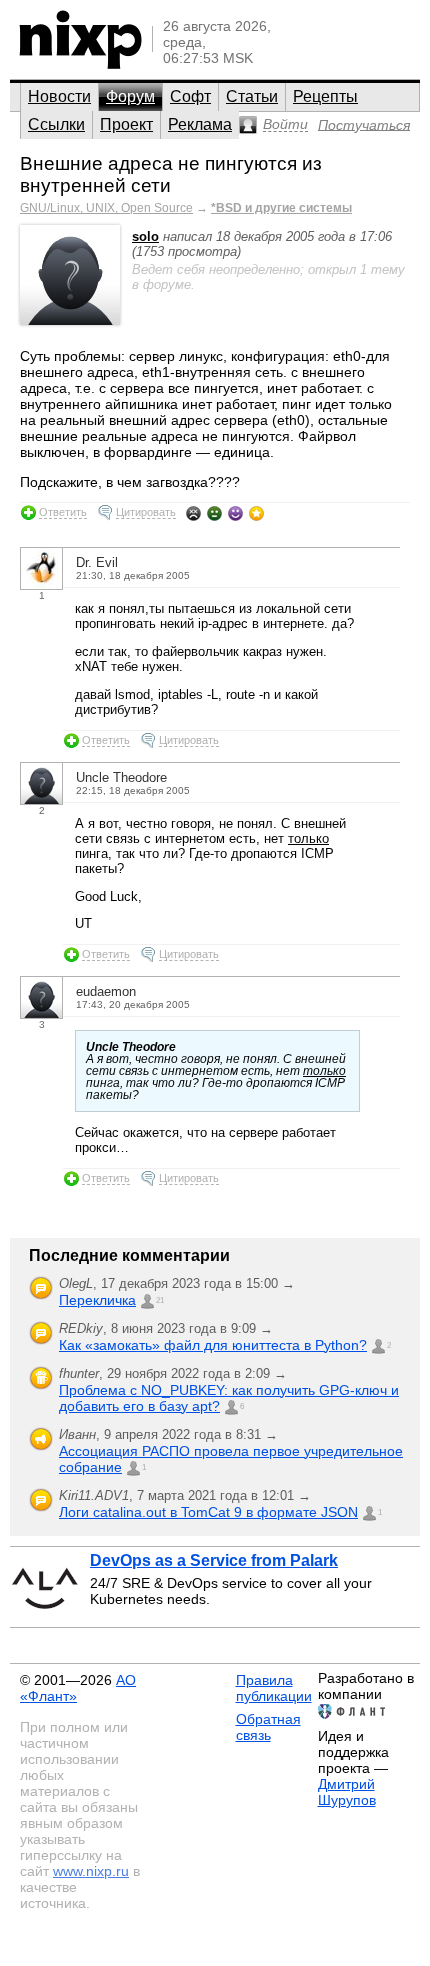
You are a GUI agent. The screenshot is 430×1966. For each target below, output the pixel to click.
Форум (130, 96)
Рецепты (325, 96)
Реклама (200, 124)
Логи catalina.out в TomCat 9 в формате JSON (208, 1512)
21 (160, 1300)
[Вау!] (256, 513)
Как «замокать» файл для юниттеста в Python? (213, 1345)
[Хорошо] (235, 513)
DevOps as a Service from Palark (214, 1560)
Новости (59, 96)
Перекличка (97, 1300)
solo (145, 236)
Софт (190, 96)
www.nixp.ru (91, 1871)
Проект (126, 124)
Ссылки (56, 124)
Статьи (252, 96)
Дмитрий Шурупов (347, 1792)
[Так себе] (214, 513)
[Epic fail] (193, 513)
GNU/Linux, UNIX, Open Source (106, 208)
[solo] (70, 320)
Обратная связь (268, 1727)
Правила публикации (274, 1688)
